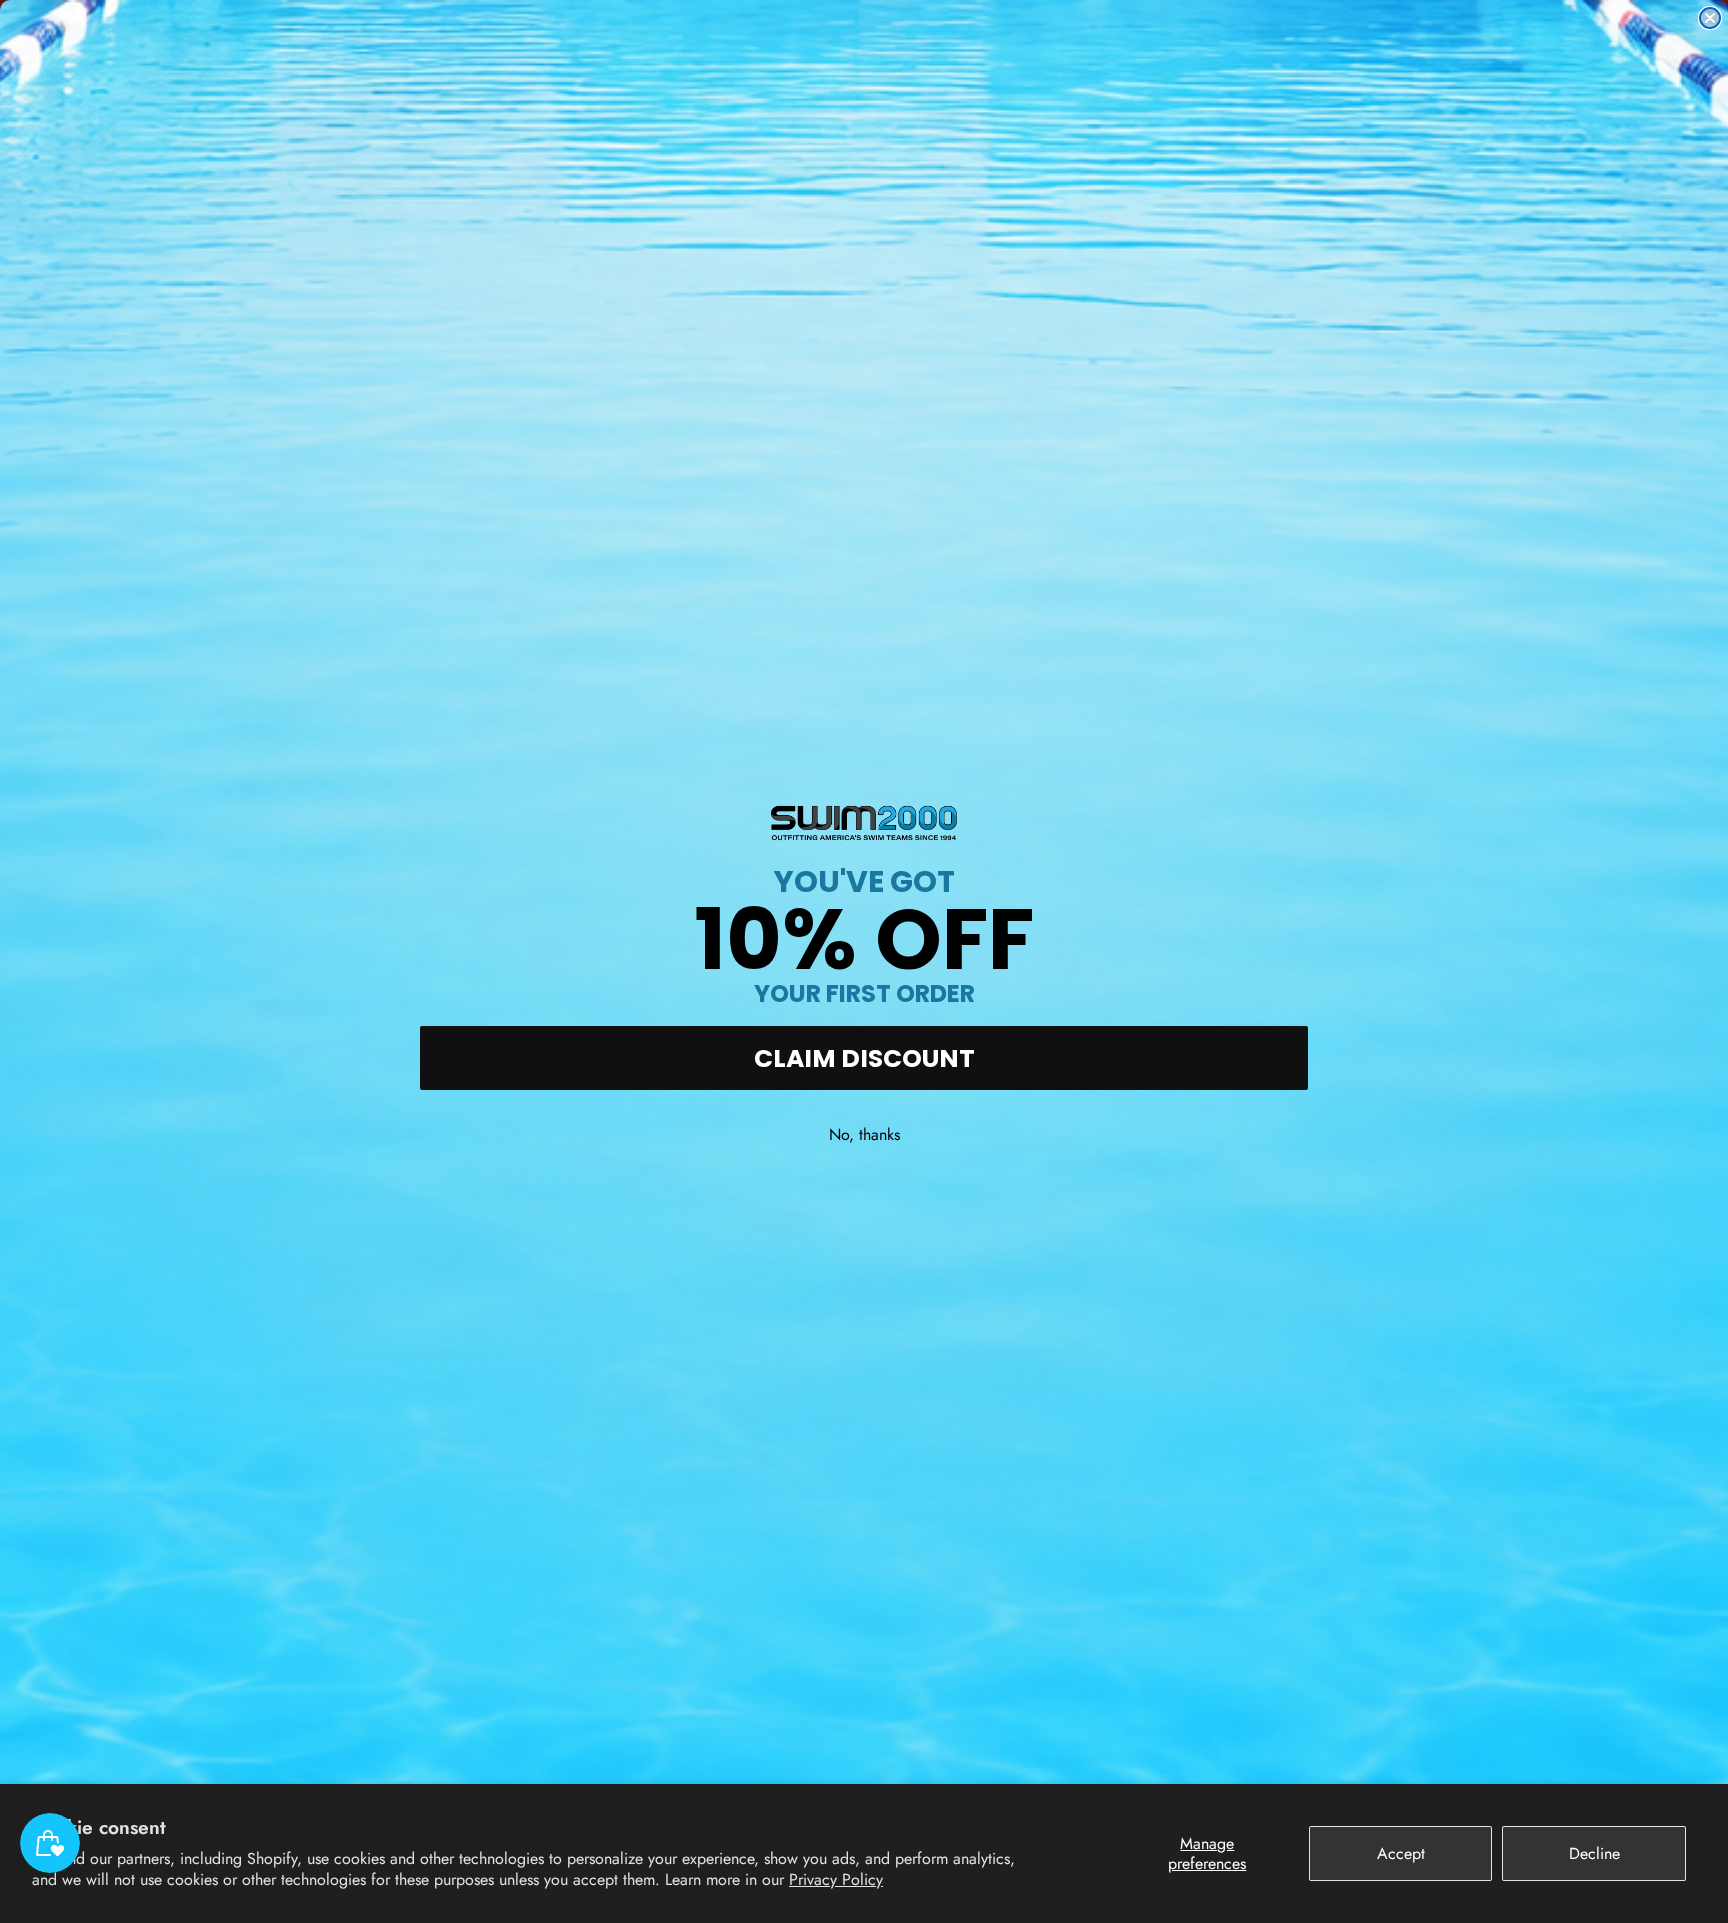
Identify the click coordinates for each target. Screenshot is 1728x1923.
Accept (1401, 1853)
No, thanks (864, 1134)
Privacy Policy (836, 1879)
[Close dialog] (1710, 18)
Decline (1594, 1853)
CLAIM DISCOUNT (864, 1058)
